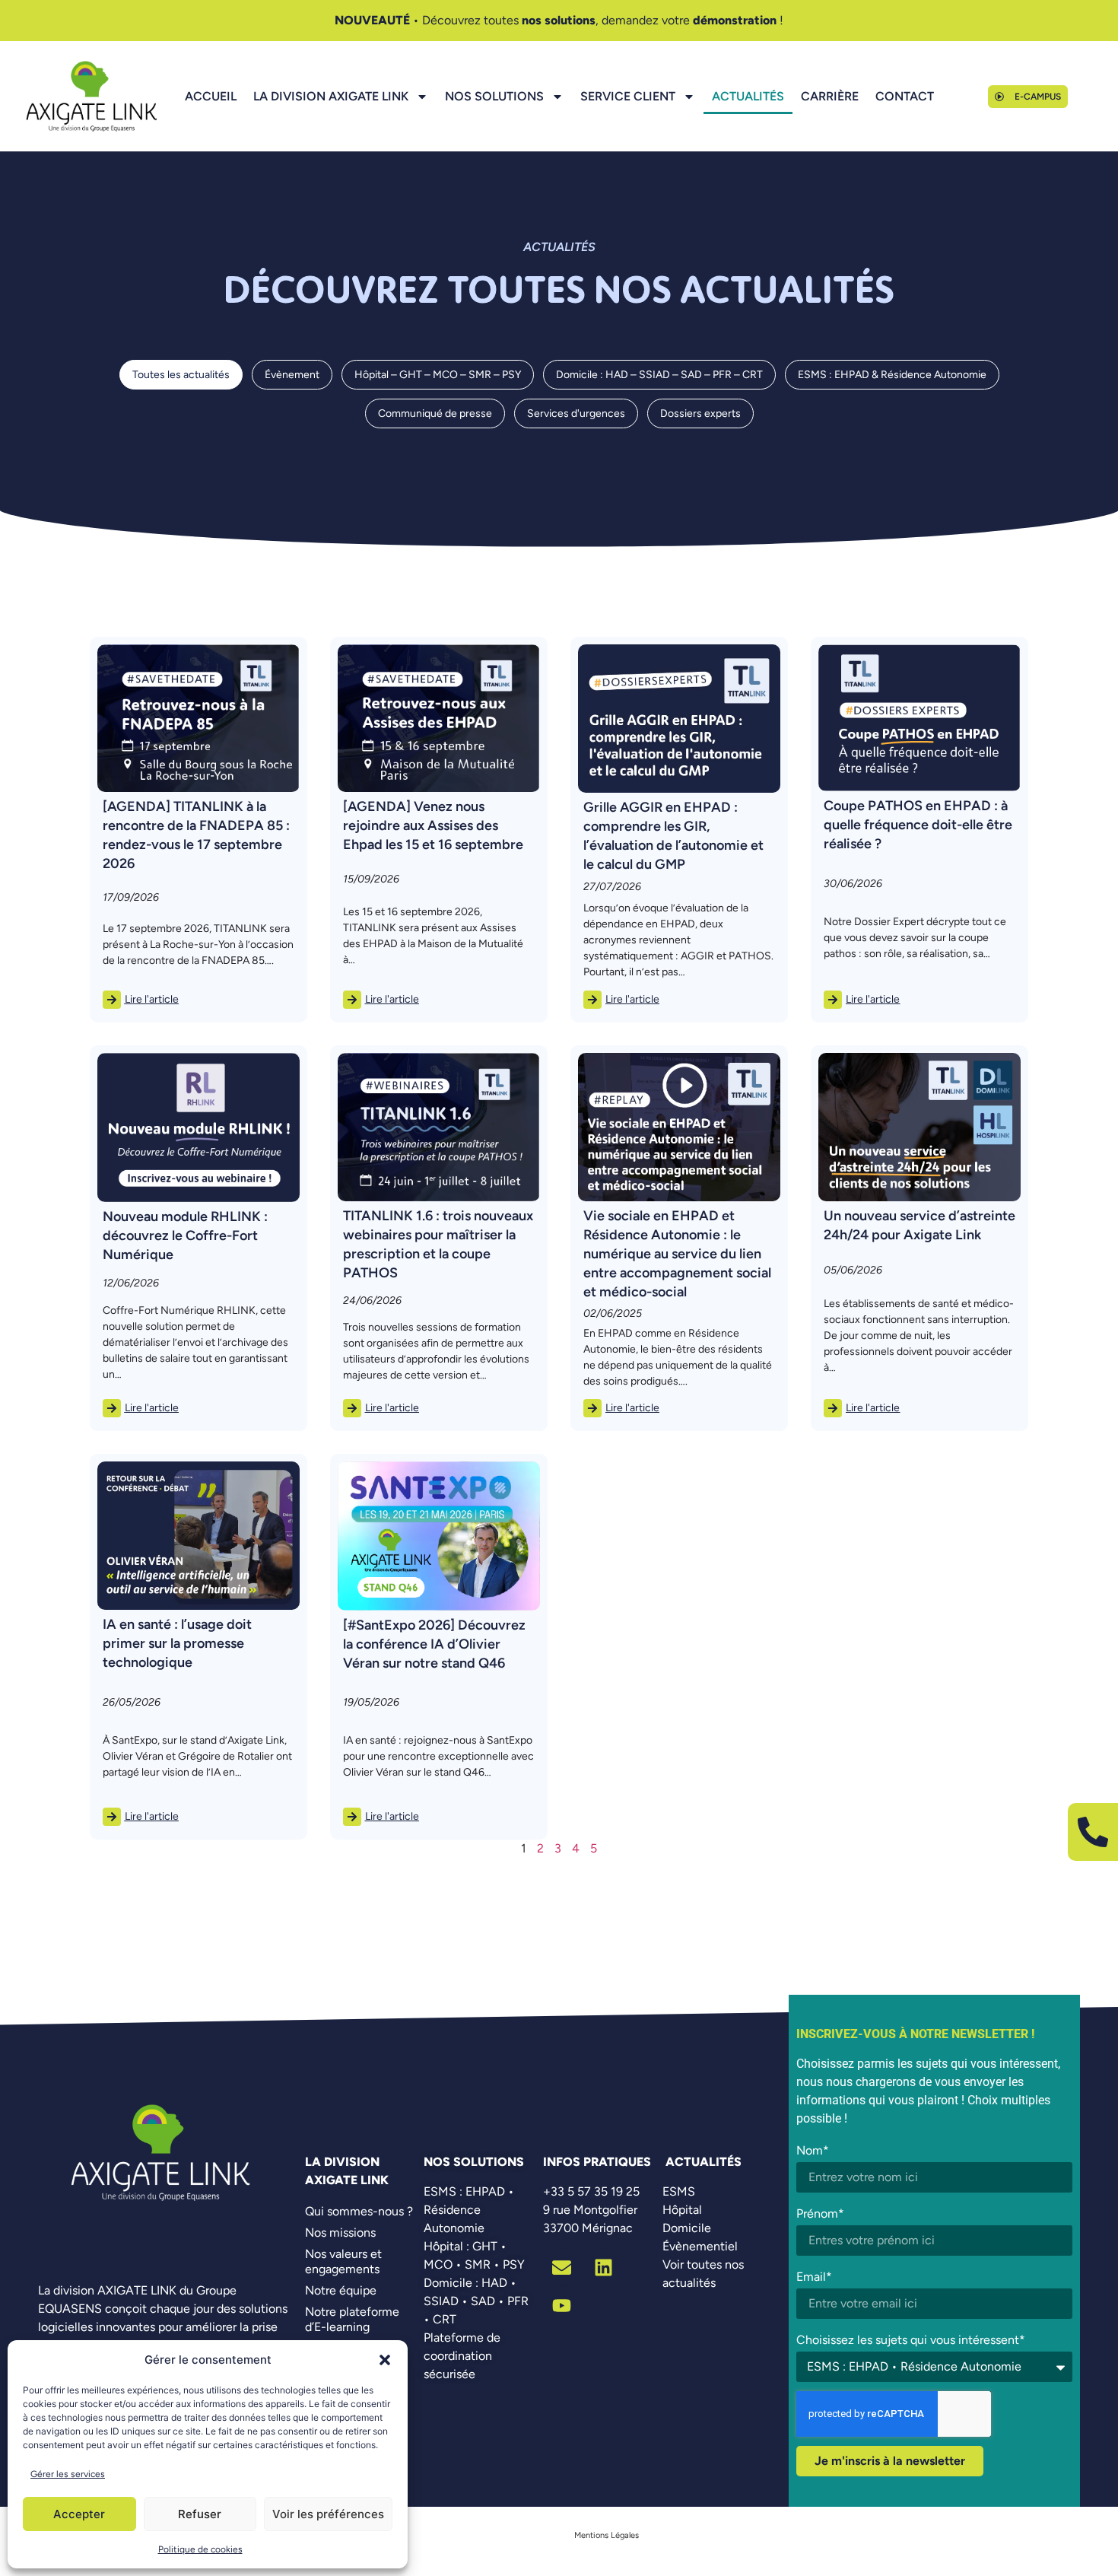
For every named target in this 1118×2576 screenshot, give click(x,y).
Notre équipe (341, 2290)
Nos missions (340, 2233)
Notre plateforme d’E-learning (352, 2319)
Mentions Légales (607, 2535)
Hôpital (682, 2210)
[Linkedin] (604, 2267)
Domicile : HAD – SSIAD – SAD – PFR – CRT (659, 375)
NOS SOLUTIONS (494, 96)
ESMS (679, 2191)
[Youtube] (562, 2305)
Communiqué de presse (435, 413)
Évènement (292, 375)
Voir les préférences (328, 2514)
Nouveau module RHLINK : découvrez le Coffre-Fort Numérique (185, 1236)
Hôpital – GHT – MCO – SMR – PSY (438, 375)
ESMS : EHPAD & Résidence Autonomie (892, 375)
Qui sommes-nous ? (359, 2211)
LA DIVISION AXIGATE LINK (331, 96)
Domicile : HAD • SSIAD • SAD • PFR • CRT (476, 2301)
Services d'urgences (576, 413)
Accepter (79, 2514)
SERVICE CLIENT (628, 96)
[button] (385, 2360)
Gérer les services (68, 2474)
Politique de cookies (200, 2549)
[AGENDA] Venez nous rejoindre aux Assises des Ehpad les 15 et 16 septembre (433, 825)
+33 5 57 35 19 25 (591, 2191)
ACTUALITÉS (748, 96)
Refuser (200, 2514)
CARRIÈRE (830, 96)
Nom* (813, 2150)
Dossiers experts (700, 413)
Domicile (687, 2228)
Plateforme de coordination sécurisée (462, 2356)
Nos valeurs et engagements (343, 2261)
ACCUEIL (211, 96)
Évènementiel (700, 2246)
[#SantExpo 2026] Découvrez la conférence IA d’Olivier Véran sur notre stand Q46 (434, 1644)
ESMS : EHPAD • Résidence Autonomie (469, 2210)
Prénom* (820, 2213)
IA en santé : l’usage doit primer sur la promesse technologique (177, 1643)
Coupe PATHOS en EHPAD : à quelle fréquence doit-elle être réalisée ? (918, 825)
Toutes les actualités (181, 375)
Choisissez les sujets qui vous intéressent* (911, 2340)
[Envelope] (562, 2267)
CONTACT (905, 96)
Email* (814, 2277)
